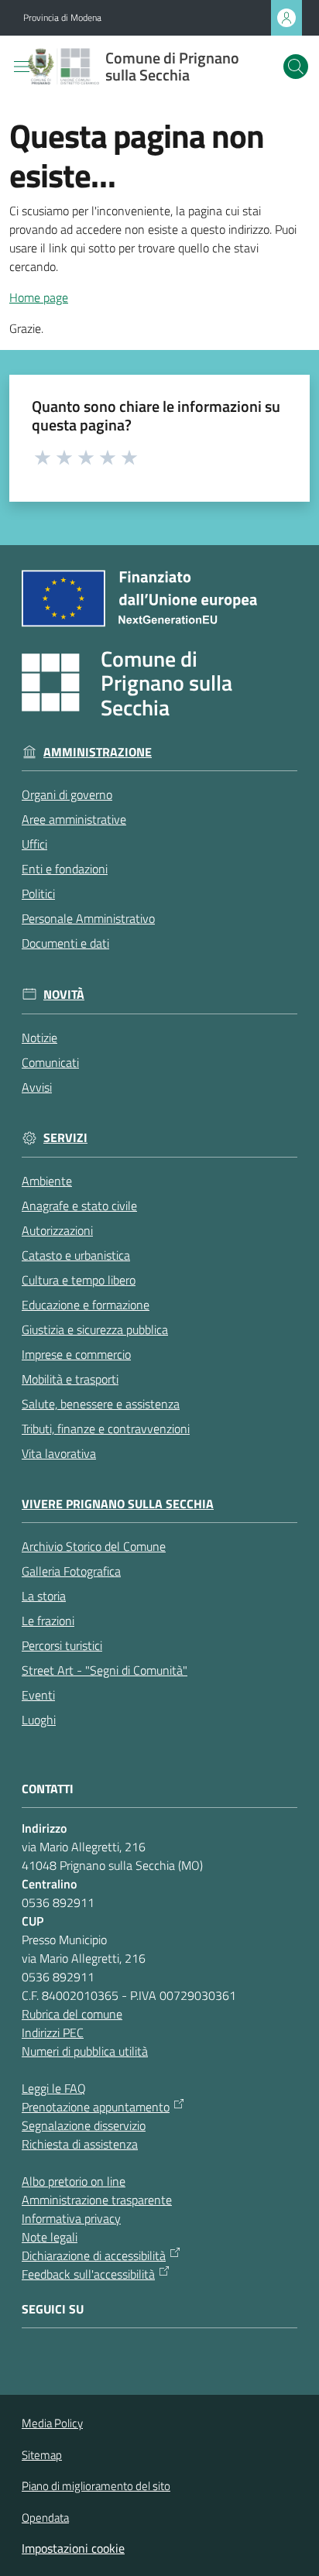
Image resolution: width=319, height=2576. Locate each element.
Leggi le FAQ (54, 2088)
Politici (38, 894)
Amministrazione (98, 752)
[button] (296, 67)
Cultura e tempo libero (79, 1280)
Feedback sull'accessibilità (88, 2274)
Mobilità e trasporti (70, 1379)
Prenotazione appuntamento (96, 2107)
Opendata (45, 2518)
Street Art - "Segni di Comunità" (105, 1670)
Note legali (50, 2237)
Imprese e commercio (76, 1354)
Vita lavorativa (59, 1453)
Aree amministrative (74, 819)
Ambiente (47, 1181)
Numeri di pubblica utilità (85, 2051)
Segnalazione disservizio (84, 2125)
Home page (39, 297)
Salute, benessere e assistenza (101, 1404)
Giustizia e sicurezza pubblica (95, 1329)
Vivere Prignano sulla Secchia (118, 1504)
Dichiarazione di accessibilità (94, 2255)
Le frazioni (48, 1621)
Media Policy (52, 2423)
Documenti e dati (65, 943)
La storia (44, 1596)
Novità (64, 995)
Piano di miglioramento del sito (96, 2486)
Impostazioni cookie (73, 2548)
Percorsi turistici (62, 1645)
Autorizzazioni (57, 1230)
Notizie (39, 1038)
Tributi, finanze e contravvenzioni (106, 1429)
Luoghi (39, 1720)
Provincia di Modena (62, 18)
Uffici (34, 844)
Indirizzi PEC (53, 2032)
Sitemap (42, 2455)
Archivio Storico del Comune (94, 1546)
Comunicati (50, 1062)
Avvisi (37, 1087)
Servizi (65, 1138)
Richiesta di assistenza (80, 2144)
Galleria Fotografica (71, 1571)
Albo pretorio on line (74, 2181)
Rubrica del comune (72, 2014)
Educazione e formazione (86, 1305)
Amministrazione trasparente (97, 2200)
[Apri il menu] (22, 67)
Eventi (38, 1695)
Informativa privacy (71, 2218)
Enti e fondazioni (65, 869)
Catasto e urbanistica (76, 1255)
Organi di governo (67, 794)
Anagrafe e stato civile (79, 1206)
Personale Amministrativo (88, 918)
